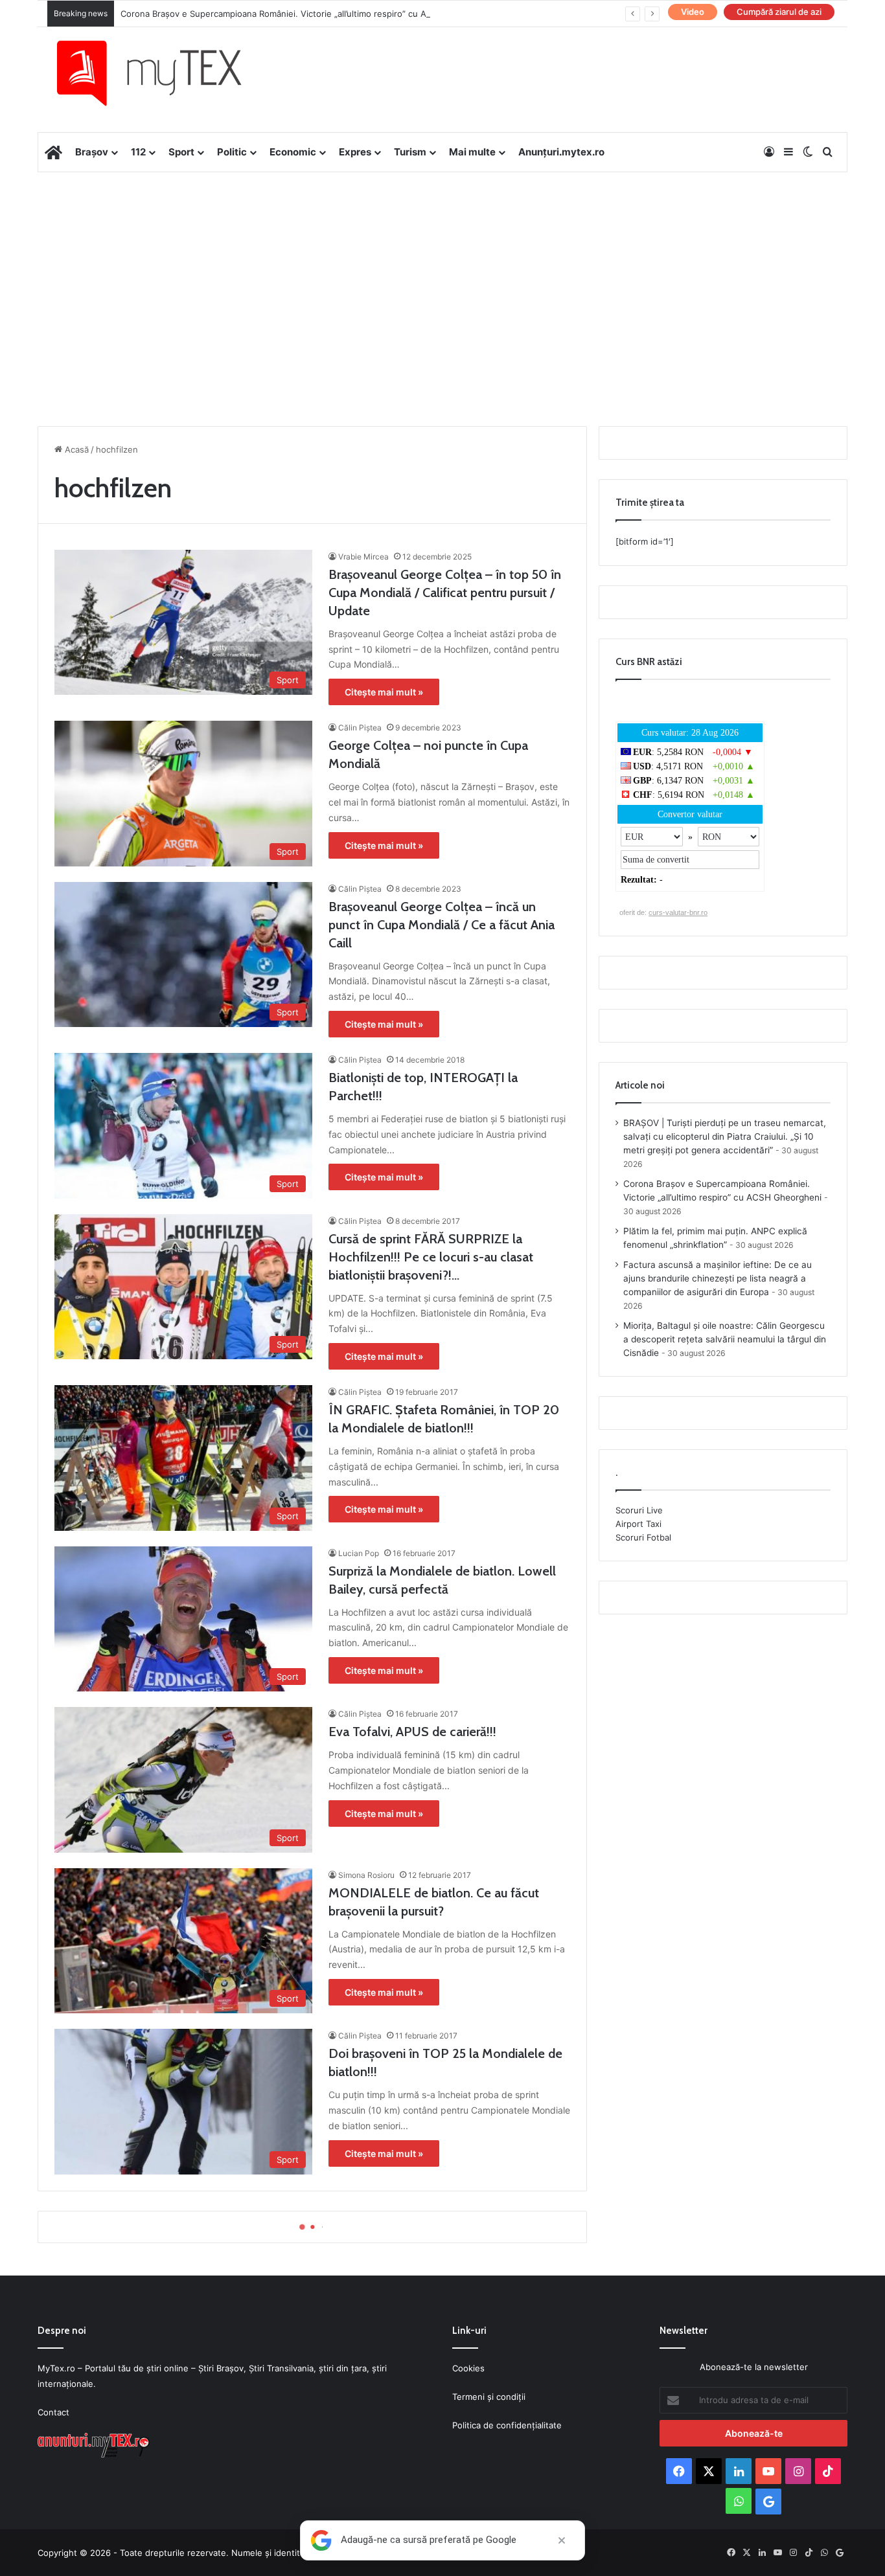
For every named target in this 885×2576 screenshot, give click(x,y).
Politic (232, 152)
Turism (410, 152)
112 (138, 152)
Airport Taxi (638, 1524)
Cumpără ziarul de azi (779, 12)
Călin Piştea (360, 728)
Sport (181, 152)
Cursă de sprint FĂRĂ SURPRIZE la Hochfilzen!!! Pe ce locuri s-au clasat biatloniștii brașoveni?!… (431, 1257)
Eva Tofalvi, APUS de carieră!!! (412, 1732)
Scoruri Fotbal (643, 1537)
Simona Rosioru (366, 1875)
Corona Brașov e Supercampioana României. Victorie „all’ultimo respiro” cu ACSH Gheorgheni (307, 14)
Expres (355, 152)
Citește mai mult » (384, 692)
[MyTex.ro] (162, 73)
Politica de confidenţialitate (507, 2425)
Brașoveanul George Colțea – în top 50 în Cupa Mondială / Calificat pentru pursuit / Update (445, 593)
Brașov (92, 152)
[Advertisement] (442, 276)
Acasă (75, 449)
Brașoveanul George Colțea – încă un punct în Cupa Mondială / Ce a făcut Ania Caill (442, 925)
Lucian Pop (359, 1553)
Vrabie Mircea (363, 557)
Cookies (468, 2368)
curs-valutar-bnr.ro (678, 912)
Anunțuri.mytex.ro (561, 152)
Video (693, 12)
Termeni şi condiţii (489, 2397)
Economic (293, 152)
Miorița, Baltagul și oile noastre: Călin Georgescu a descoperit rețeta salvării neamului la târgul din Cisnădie (725, 1339)
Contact (53, 2412)
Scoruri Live (639, 1510)
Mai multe (472, 152)
